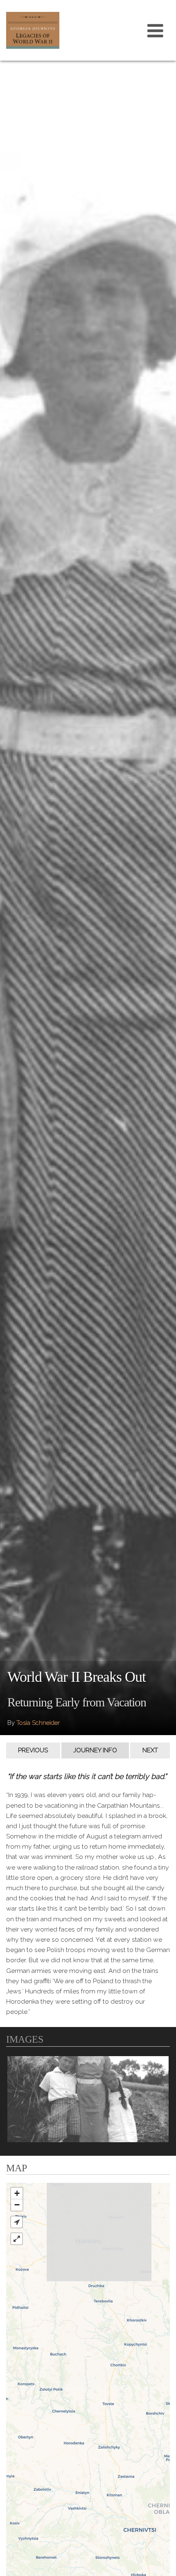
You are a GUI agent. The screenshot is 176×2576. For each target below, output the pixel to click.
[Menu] (156, 30)
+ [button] (17, 2193)
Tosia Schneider (38, 1723)
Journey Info (95, 1750)
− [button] (17, 2205)
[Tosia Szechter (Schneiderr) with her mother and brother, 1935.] (88, 2099)
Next (150, 1750)
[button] (17, 2222)
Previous (33, 1750)
